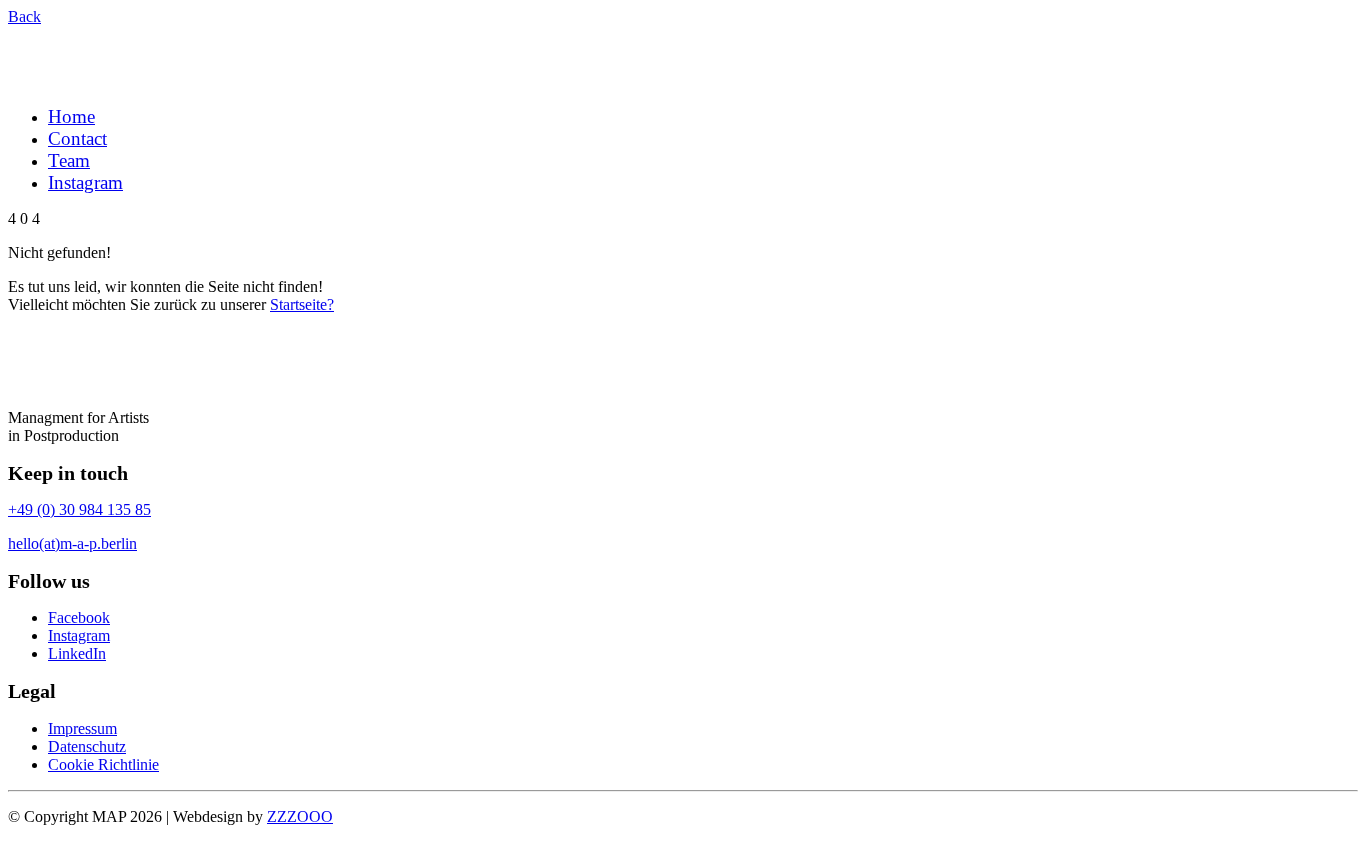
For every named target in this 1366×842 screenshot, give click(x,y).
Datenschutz (87, 746)
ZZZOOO (300, 816)
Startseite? (302, 304)
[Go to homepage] (106, 80)
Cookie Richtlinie (103, 764)
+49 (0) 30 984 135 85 (79, 509)
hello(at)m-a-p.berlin (72, 543)
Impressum (82, 728)
